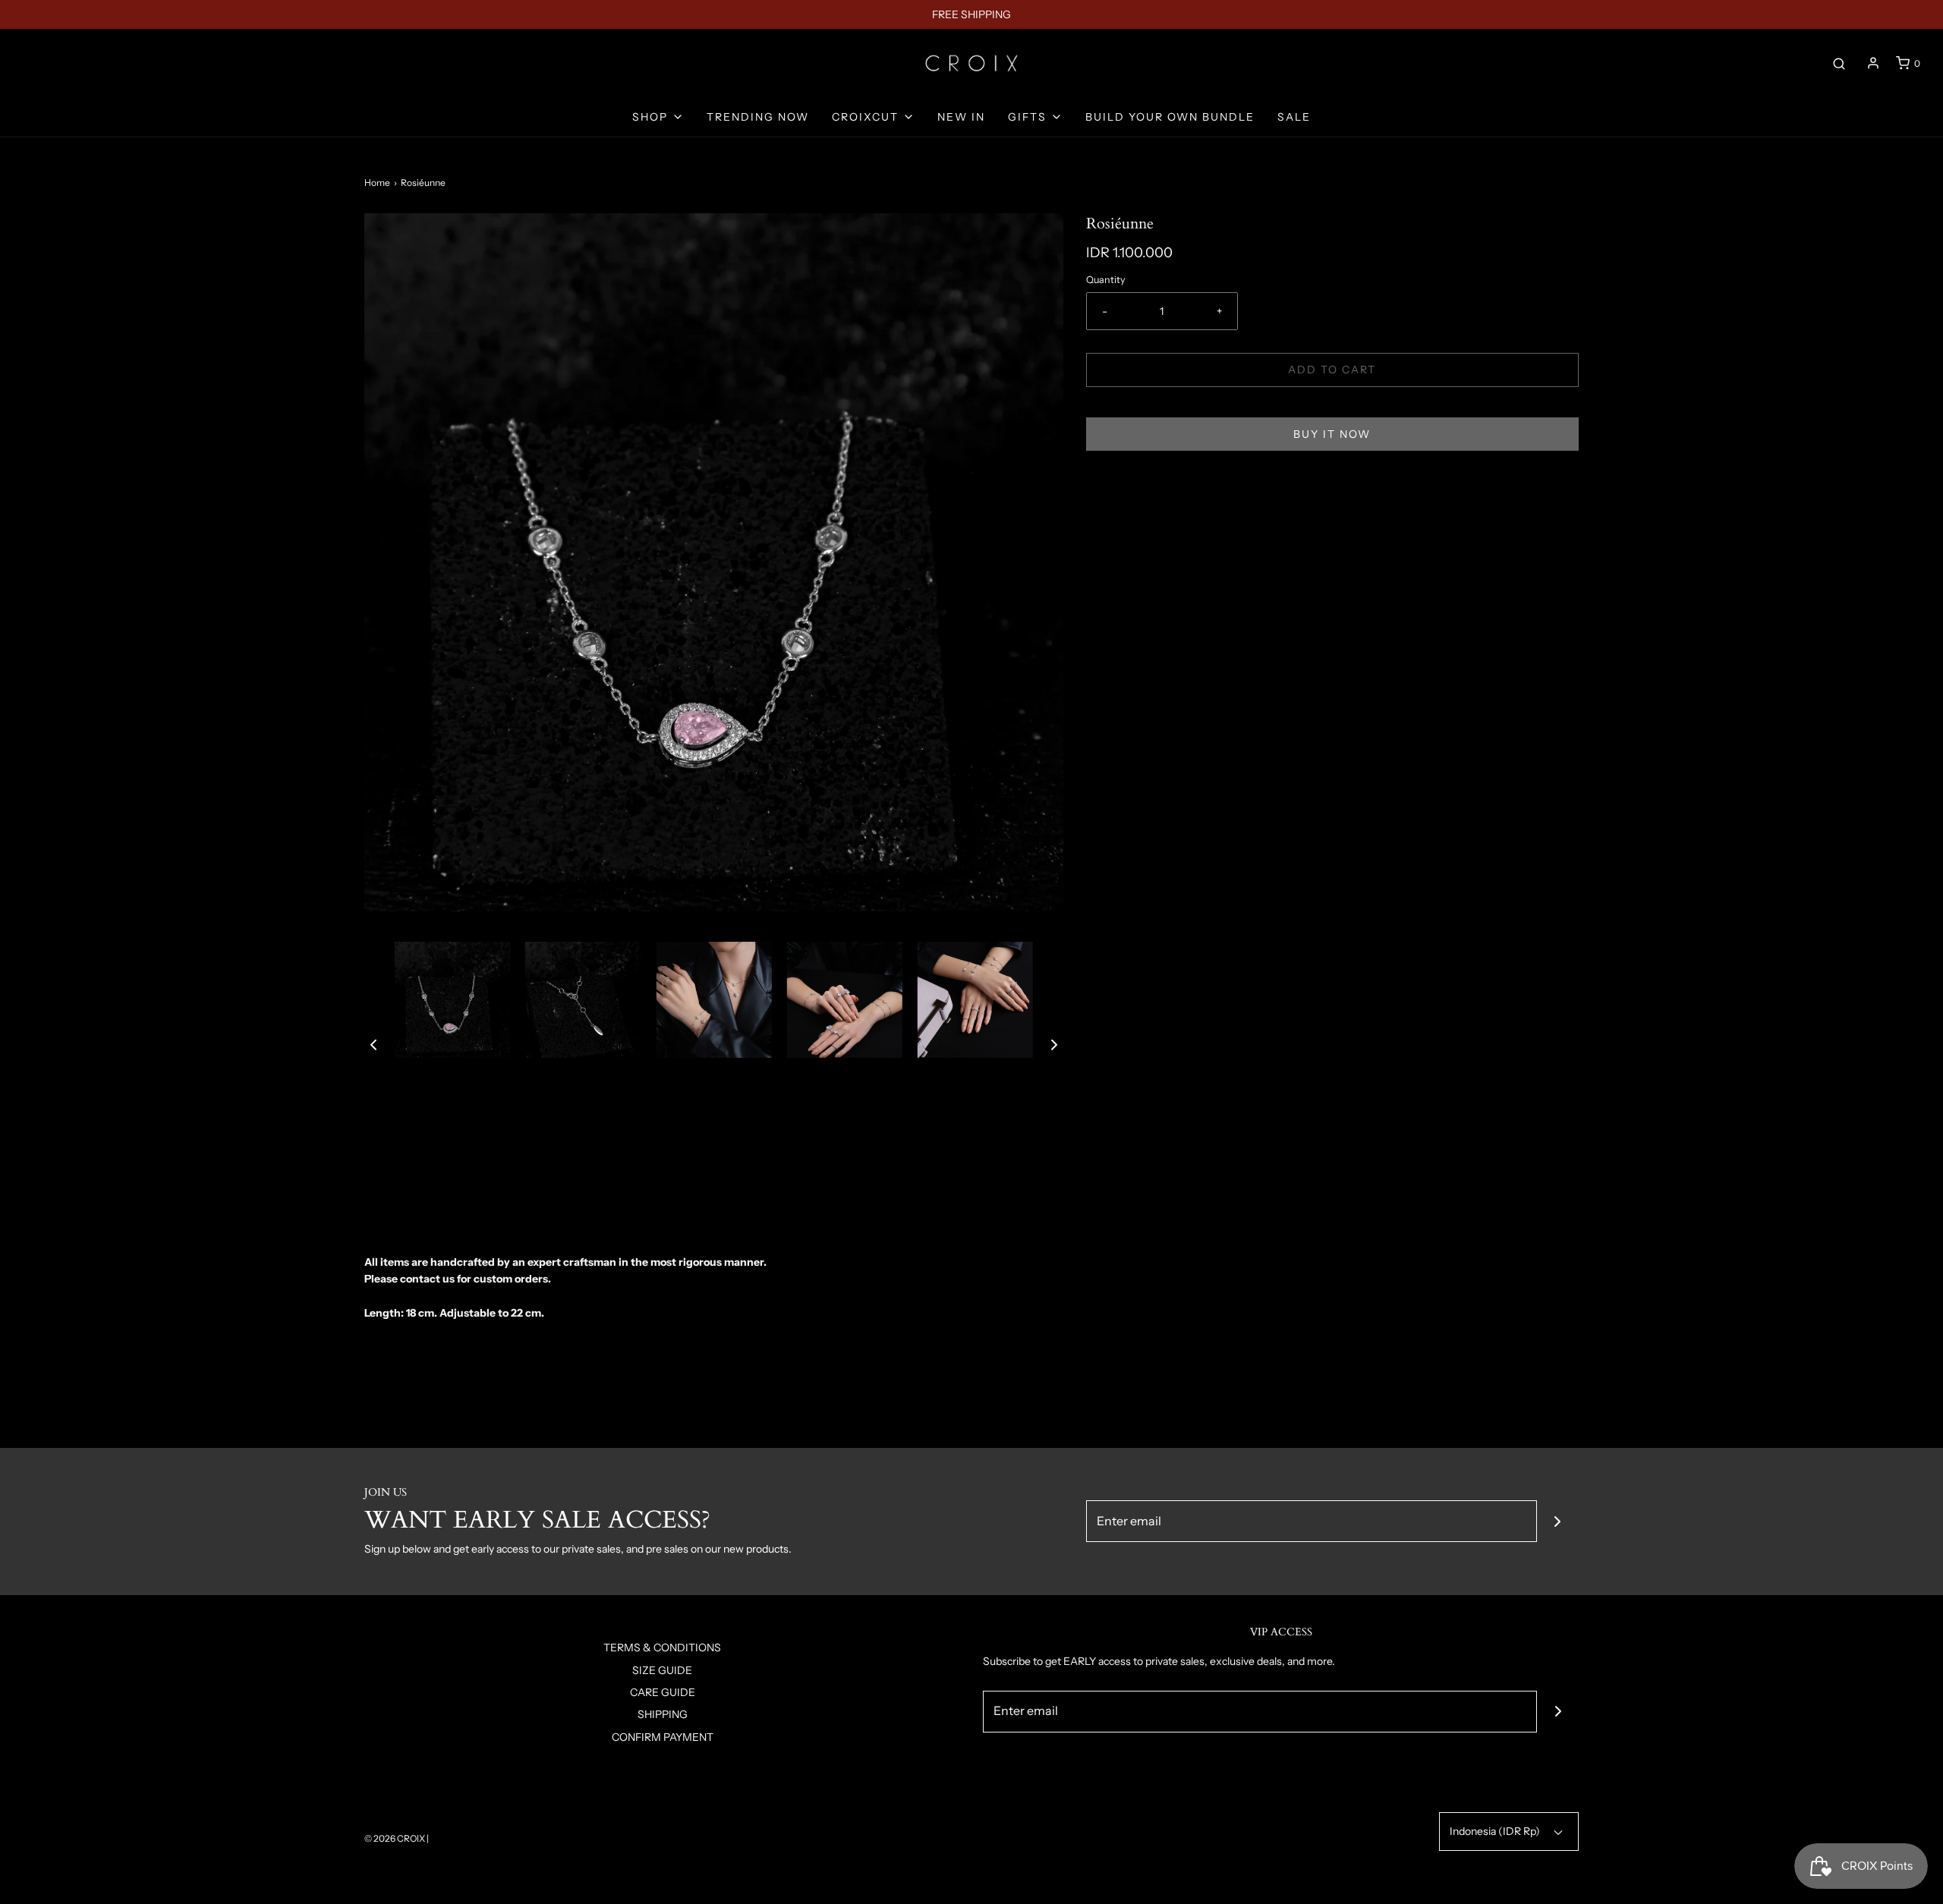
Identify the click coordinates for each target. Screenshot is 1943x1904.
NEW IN (961, 117)
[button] (373, 1044)
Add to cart (1332, 370)
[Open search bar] (1839, 63)
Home (377, 183)
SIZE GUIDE (662, 1670)
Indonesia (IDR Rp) (1496, 1831)
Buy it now (1332, 434)
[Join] (1558, 1521)
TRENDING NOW (758, 117)
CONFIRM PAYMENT (663, 1737)
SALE (1294, 117)
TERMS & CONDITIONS (662, 1648)
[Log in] (1873, 63)
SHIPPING (663, 1714)
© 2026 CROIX (395, 1838)
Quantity (1106, 280)
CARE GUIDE (663, 1692)
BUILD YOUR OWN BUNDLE (1170, 117)
